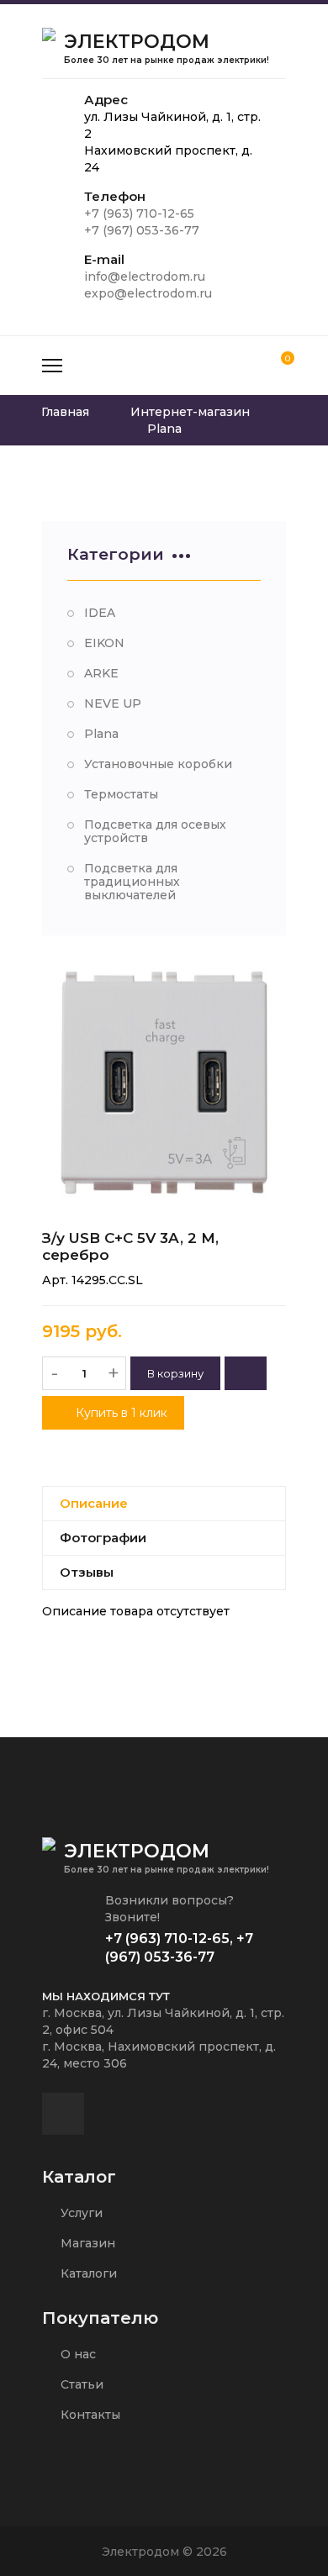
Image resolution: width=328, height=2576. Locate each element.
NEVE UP (113, 703)
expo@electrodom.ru (148, 293)
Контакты (89, 2415)
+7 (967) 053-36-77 (142, 230)
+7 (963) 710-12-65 (139, 213)
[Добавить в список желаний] (246, 1373)
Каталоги (87, 2273)
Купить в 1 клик (120, 1413)
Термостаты (121, 794)
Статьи (80, 2384)
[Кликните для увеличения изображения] (164, 1083)
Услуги (80, 2213)
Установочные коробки (158, 764)
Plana (101, 734)
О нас (77, 2354)
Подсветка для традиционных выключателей (132, 882)
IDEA (100, 613)
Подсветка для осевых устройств (155, 831)
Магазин (86, 2243)
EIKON (104, 643)
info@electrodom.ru (145, 277)
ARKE (101, 673)
